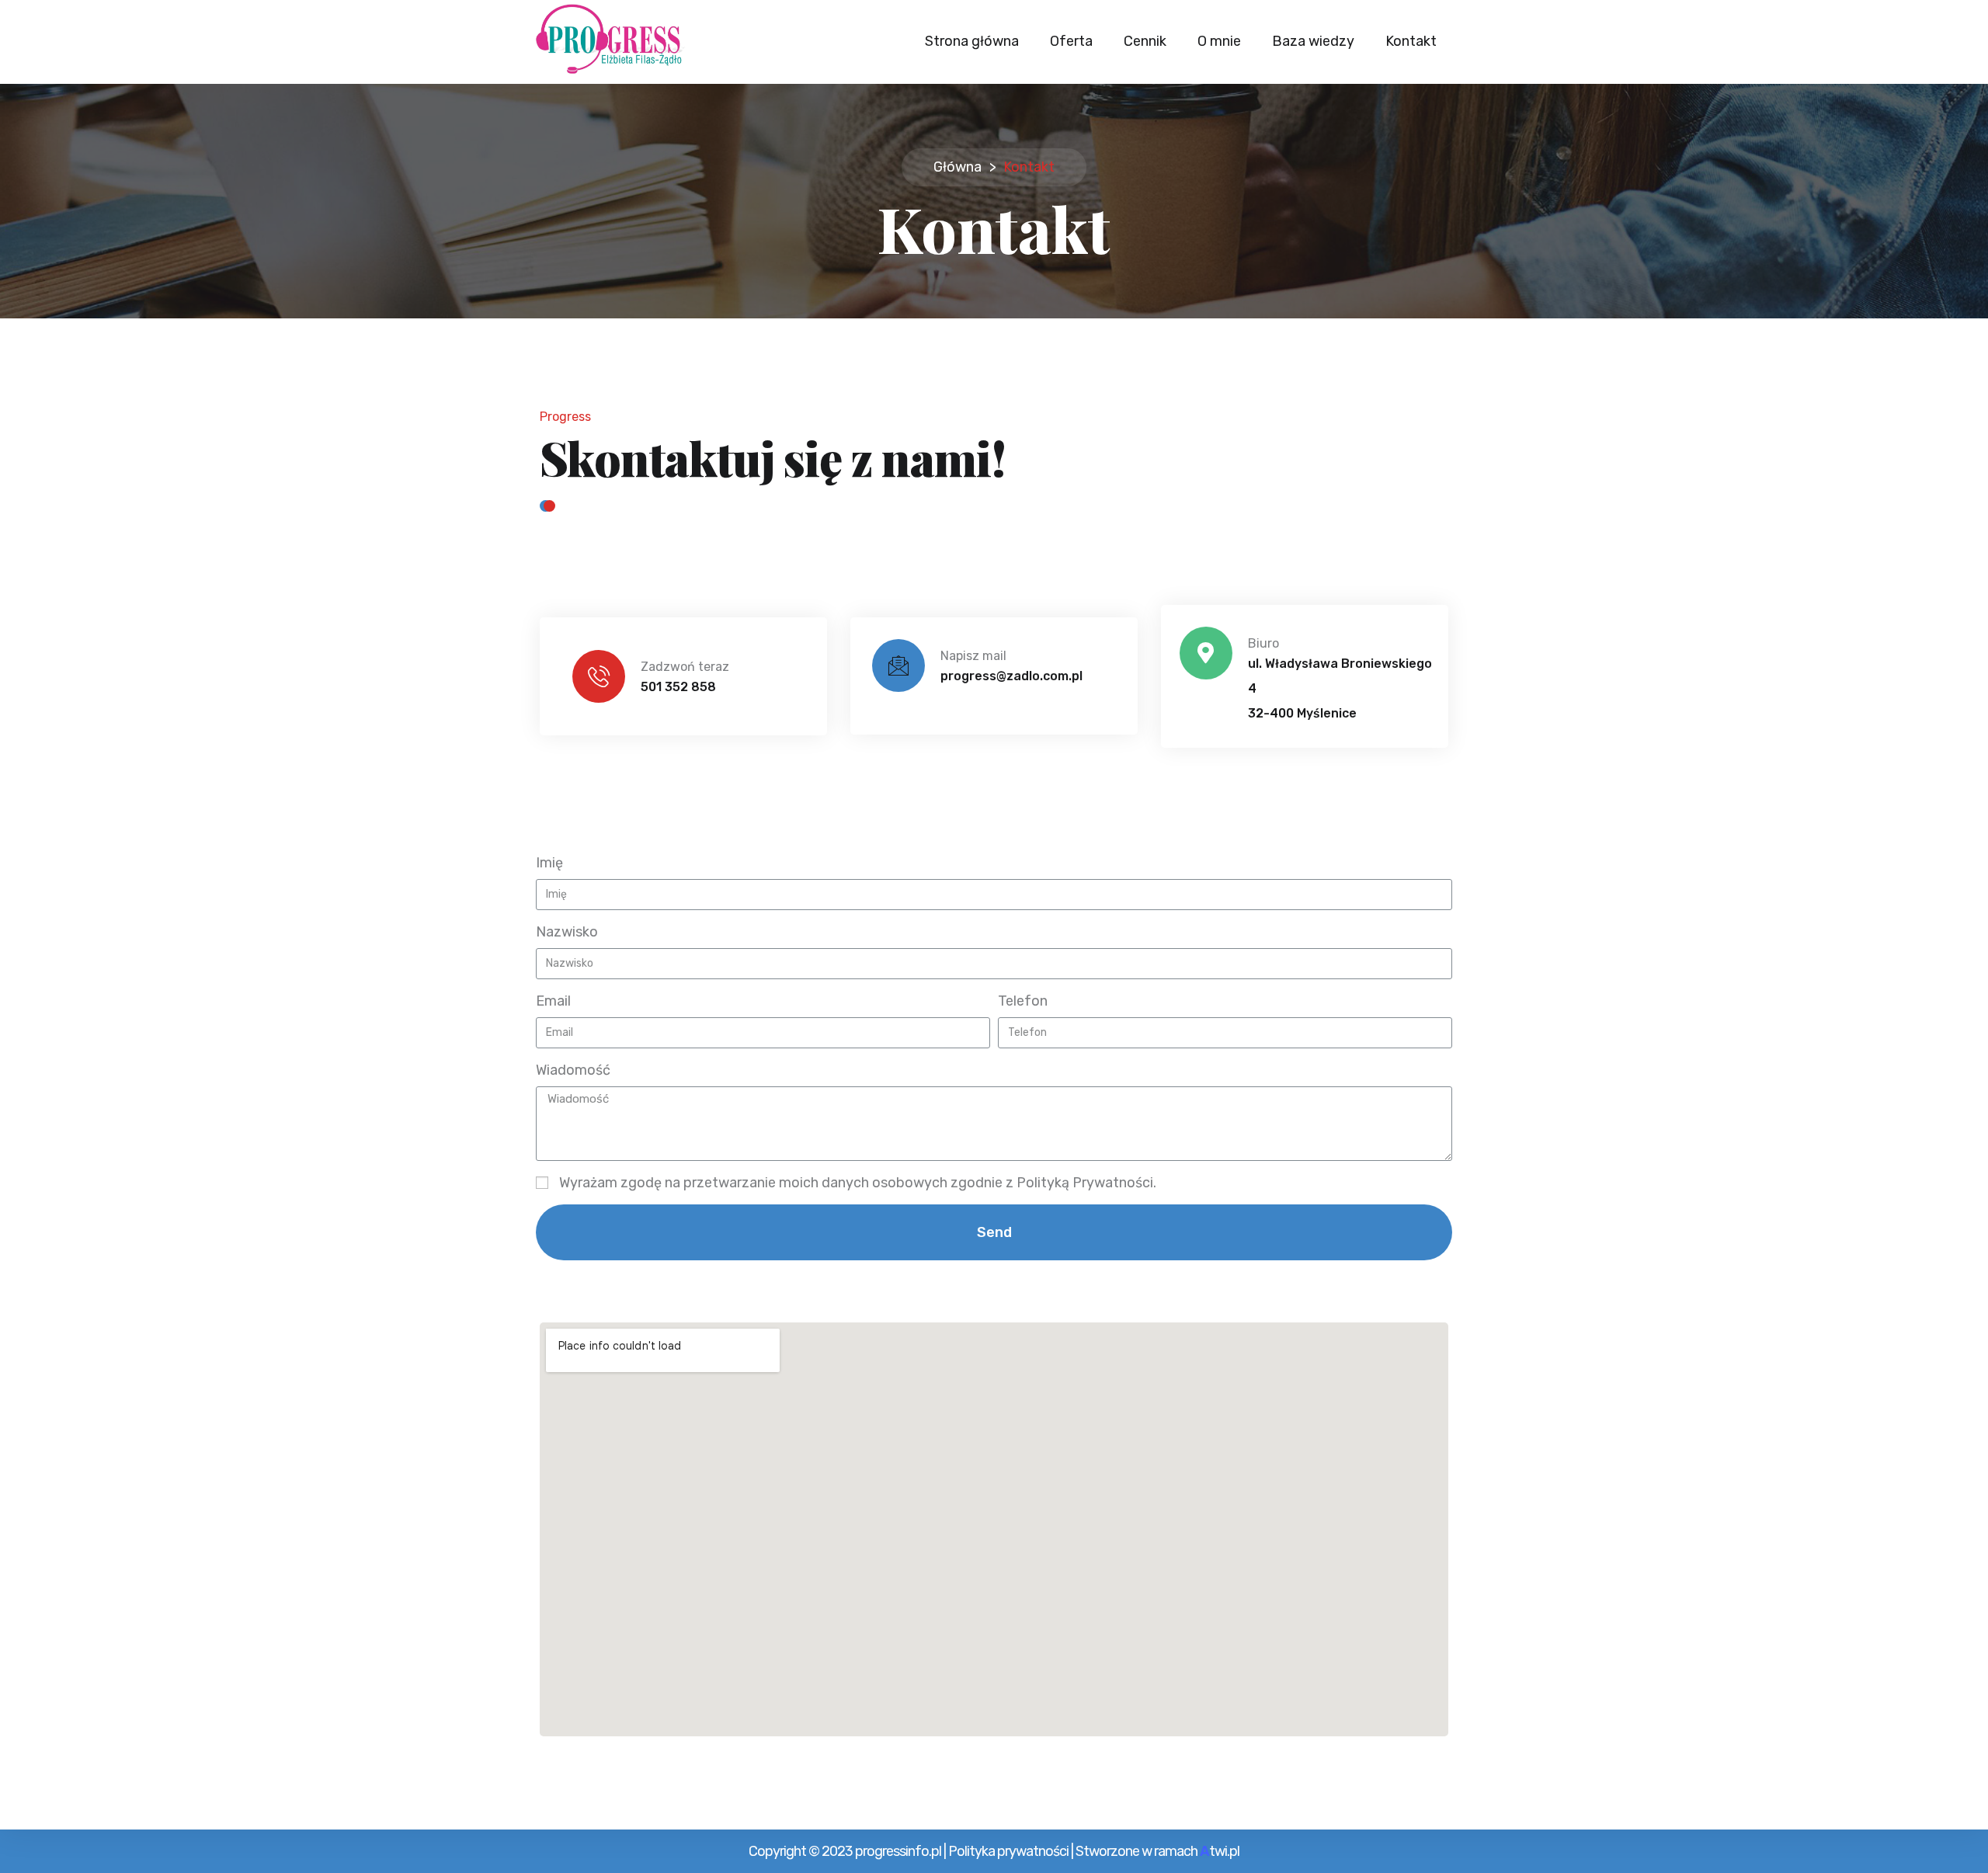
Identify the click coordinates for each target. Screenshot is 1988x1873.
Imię (549, 863)
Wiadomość (573, 1070)
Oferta (1071, 41)
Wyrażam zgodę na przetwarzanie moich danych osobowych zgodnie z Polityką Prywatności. (858, 1183)
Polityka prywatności (1008, 1851)
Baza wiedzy (1313, 41)
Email (553, 1001)
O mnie (1219, 41)
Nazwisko (567, 932)
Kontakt (1411, 41)
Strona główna (972, 41)
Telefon (1023, 1001)
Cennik (1145, 41)
